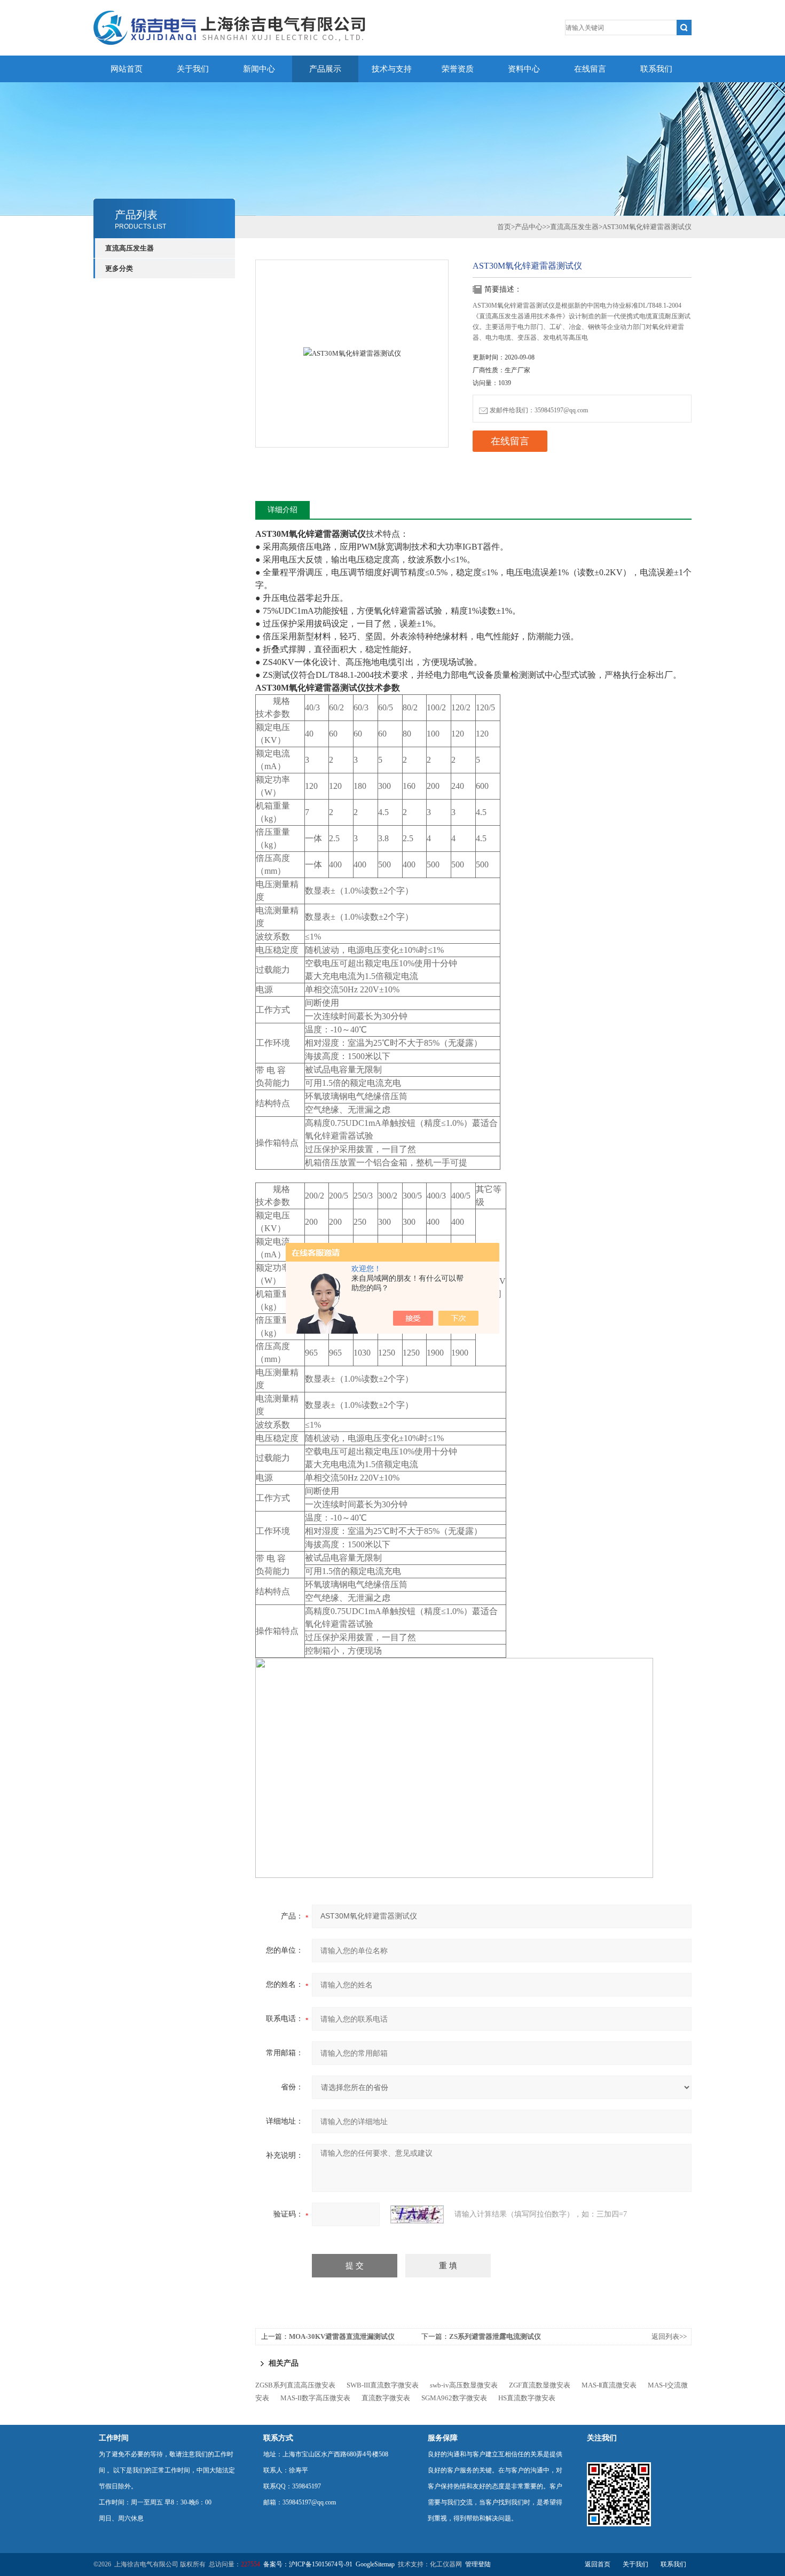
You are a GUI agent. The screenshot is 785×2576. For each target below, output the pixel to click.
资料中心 (524, 69)
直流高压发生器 (129, 248)
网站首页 (127, 69)
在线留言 (590, 69)
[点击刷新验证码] (417, 2214)
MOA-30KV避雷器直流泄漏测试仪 (342, 2336)
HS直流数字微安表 (527, 2398)
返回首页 (598, 2564)
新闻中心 (259, 69)
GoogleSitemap (375, 2564)
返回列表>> (669, 2336)
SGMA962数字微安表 (454, 2398)
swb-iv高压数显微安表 (464, 2385)
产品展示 (325, 69)
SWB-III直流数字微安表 (383, 2385)
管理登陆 (478, 2564)
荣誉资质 (458, 69)
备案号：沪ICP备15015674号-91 (308, 2564)
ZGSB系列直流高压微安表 (295, 2385)
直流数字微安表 (386, 2398)
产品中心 (529, 227)
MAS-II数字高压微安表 (315, 2398)
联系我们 (656, 69)
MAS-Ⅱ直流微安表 (609, 2385)
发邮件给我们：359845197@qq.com (539, 410)
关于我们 (193, 69)
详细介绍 (282, 510)
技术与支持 (392, 69)
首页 (504, 227)
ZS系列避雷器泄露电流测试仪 (495, 2336)
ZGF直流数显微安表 (540, 2385)
